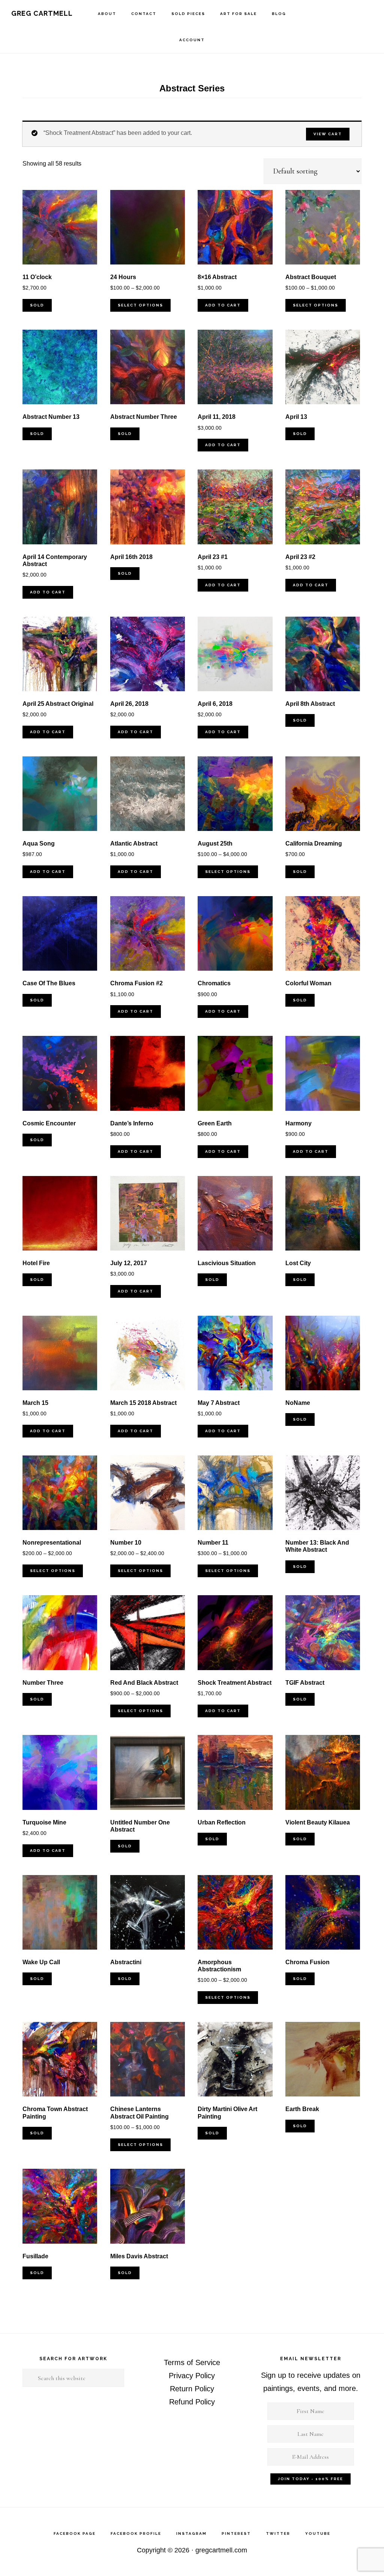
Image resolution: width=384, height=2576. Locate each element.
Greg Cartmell (42, 13)
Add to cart (223, 305)
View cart (328, 134)
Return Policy (192, 2389)
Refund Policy (192, 2402)
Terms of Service (192, 2362)
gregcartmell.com (221, 2550)
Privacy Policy (192, 2376)
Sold (37, 305)
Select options (140, 305)
